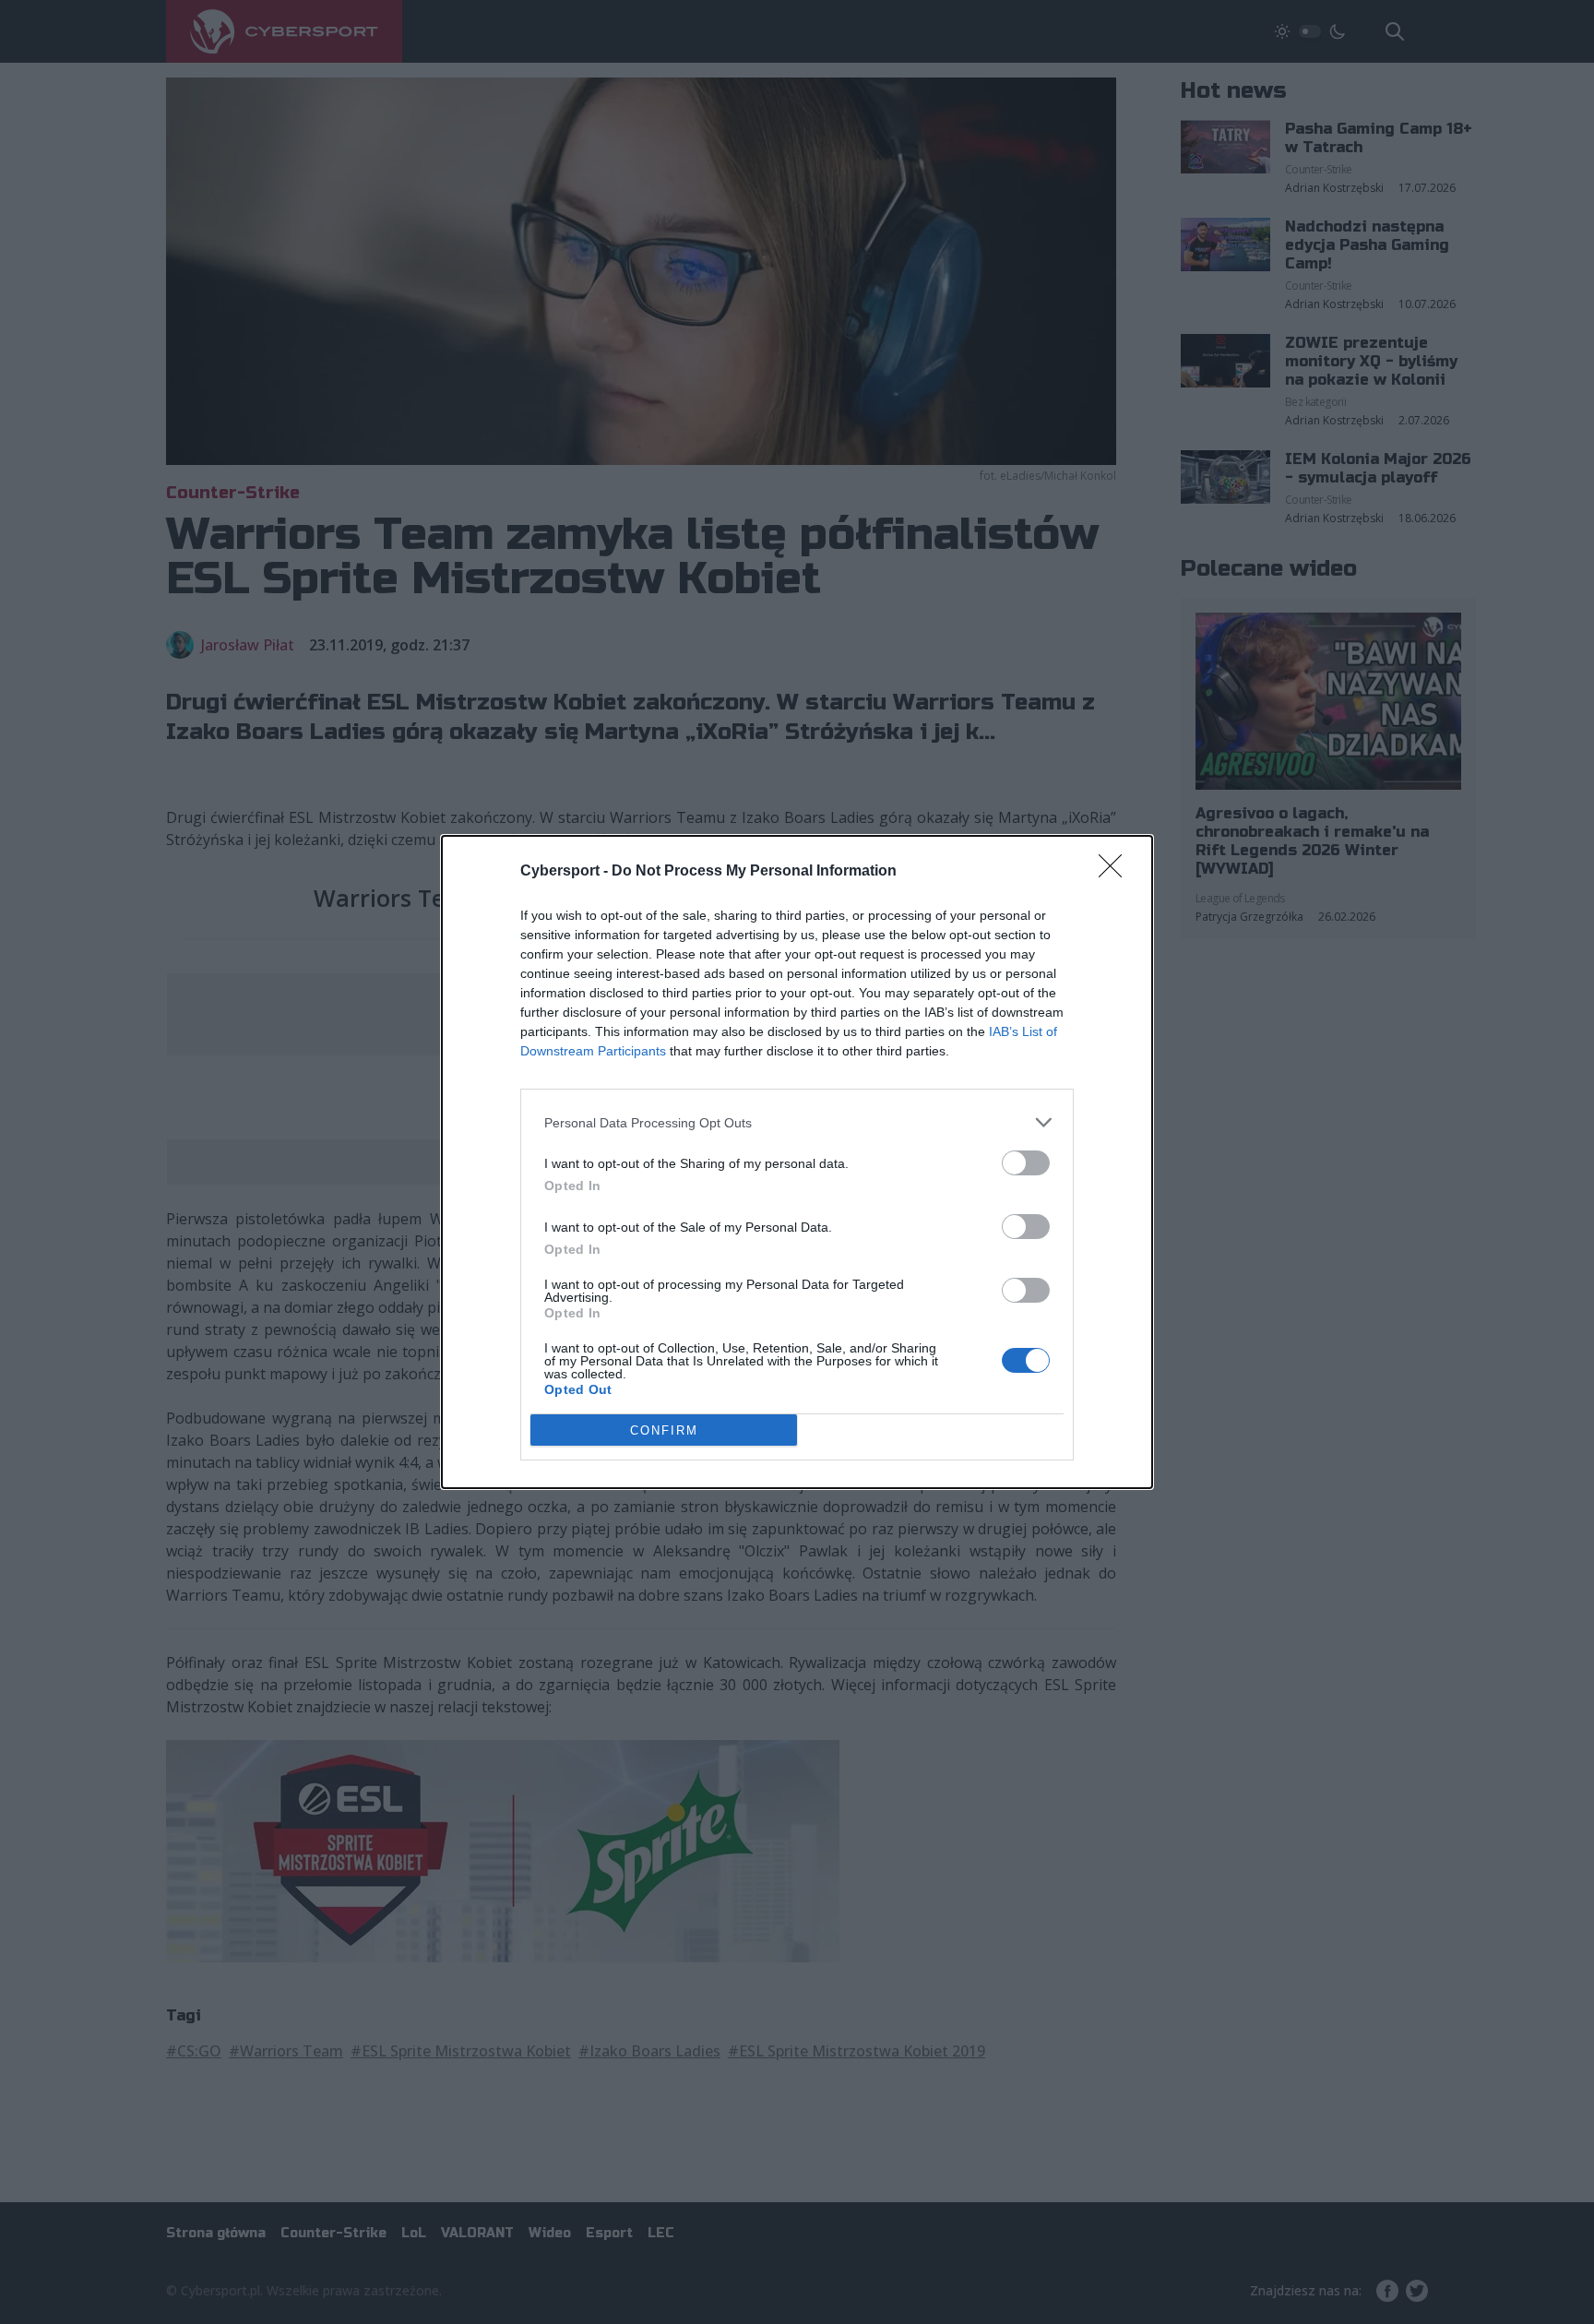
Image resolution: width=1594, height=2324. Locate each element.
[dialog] (797, 1162)
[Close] (1116, 872)
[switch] (1026, 1163)
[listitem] (797, 1122)
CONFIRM (664, 1430)
